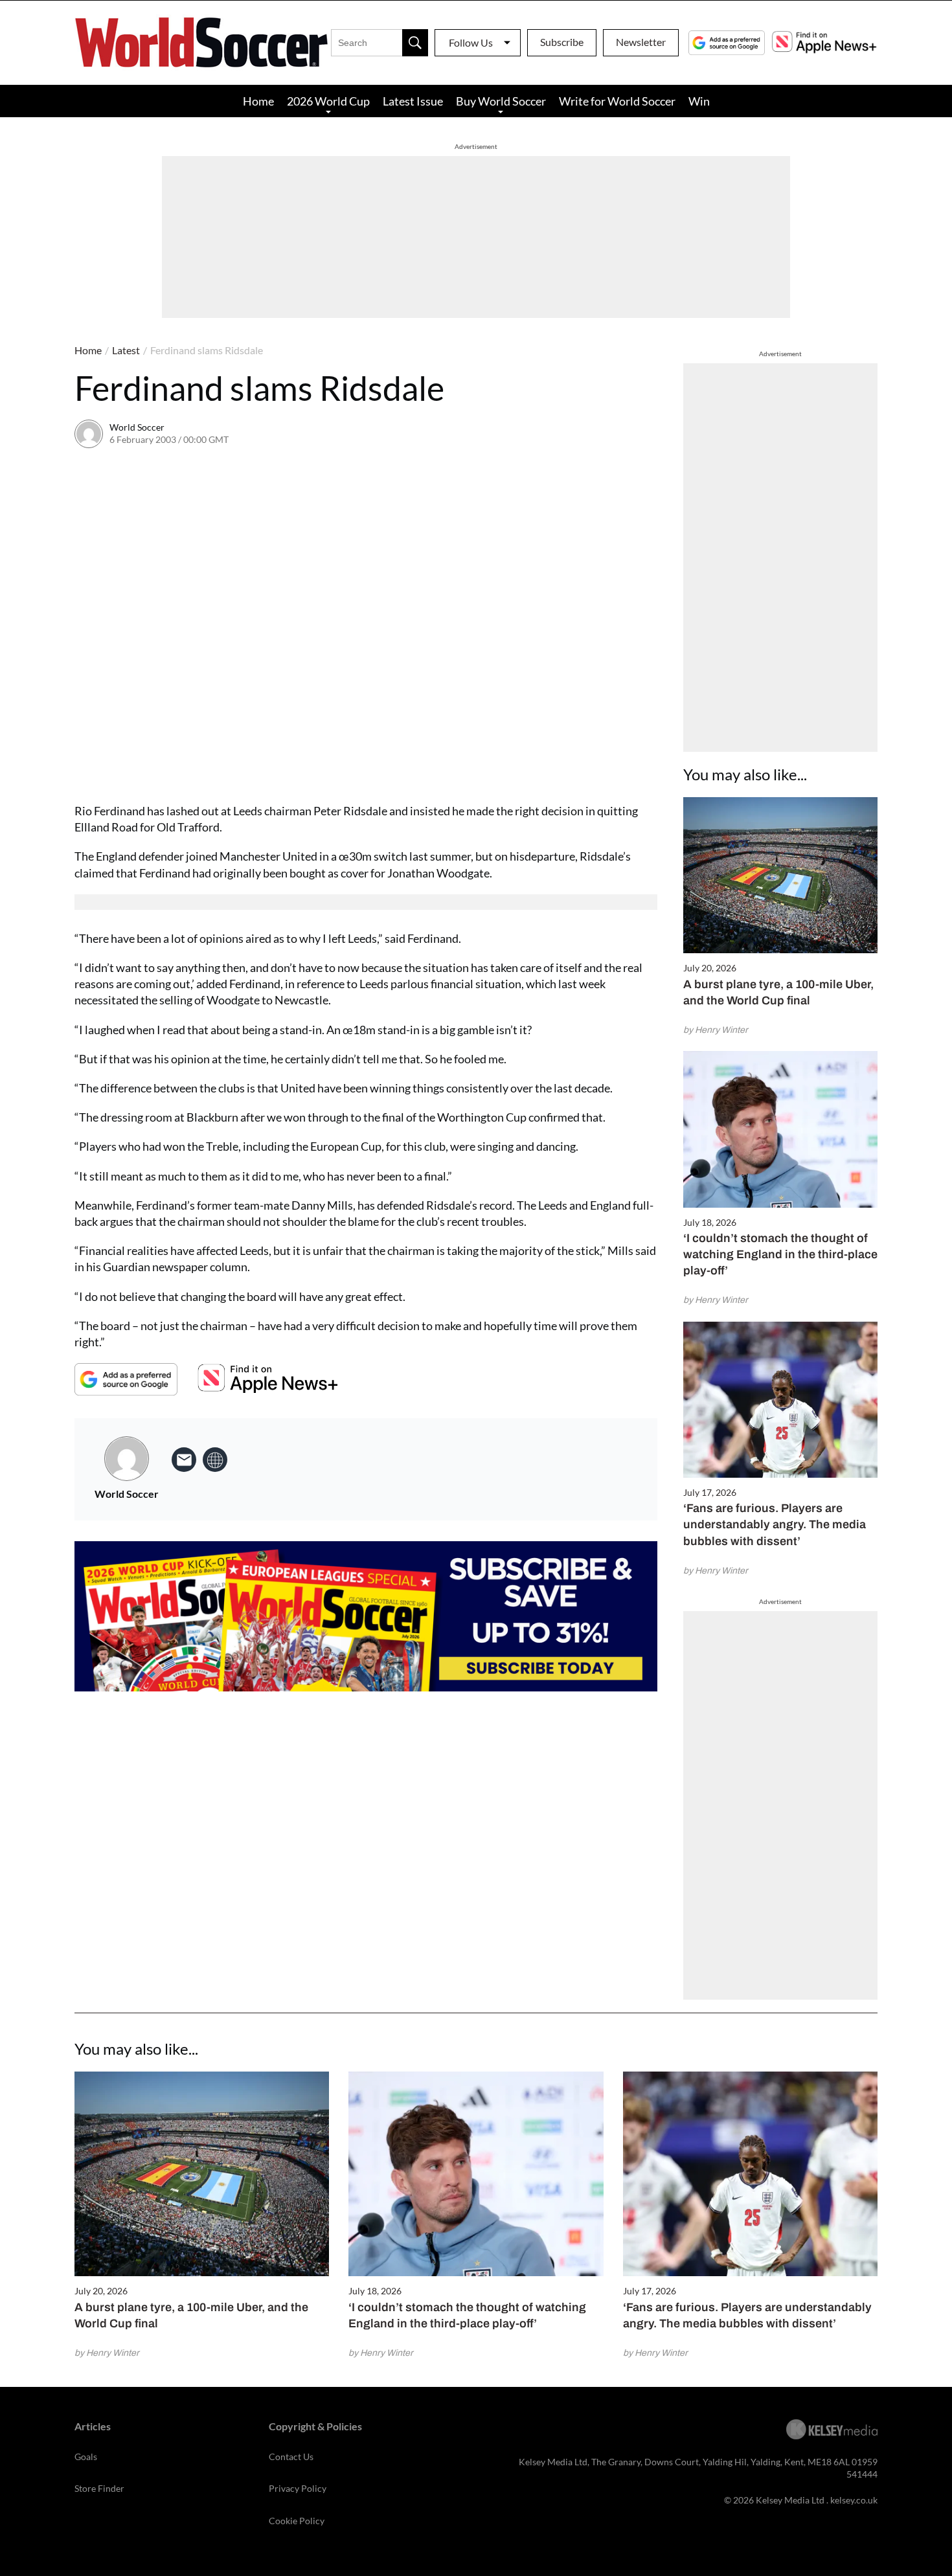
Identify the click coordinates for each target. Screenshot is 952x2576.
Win (699, 101)
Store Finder (99, 2488)
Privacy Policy (298, 2488)
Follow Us (471, 42)
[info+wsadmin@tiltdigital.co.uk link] (184, 1460)
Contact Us (291, 2457)
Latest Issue (413, 101)
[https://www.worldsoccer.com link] (215, 1460)
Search (415, 43)
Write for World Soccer (617, 101)
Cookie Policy (297, 2521)
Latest (126, 350)
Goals (86, 2457)
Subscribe (562, 42)
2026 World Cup (328, 101)
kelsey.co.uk (854, 2500)
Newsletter (641, 42)
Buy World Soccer (501, 101)
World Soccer (137, 427)
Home (258, 101)
